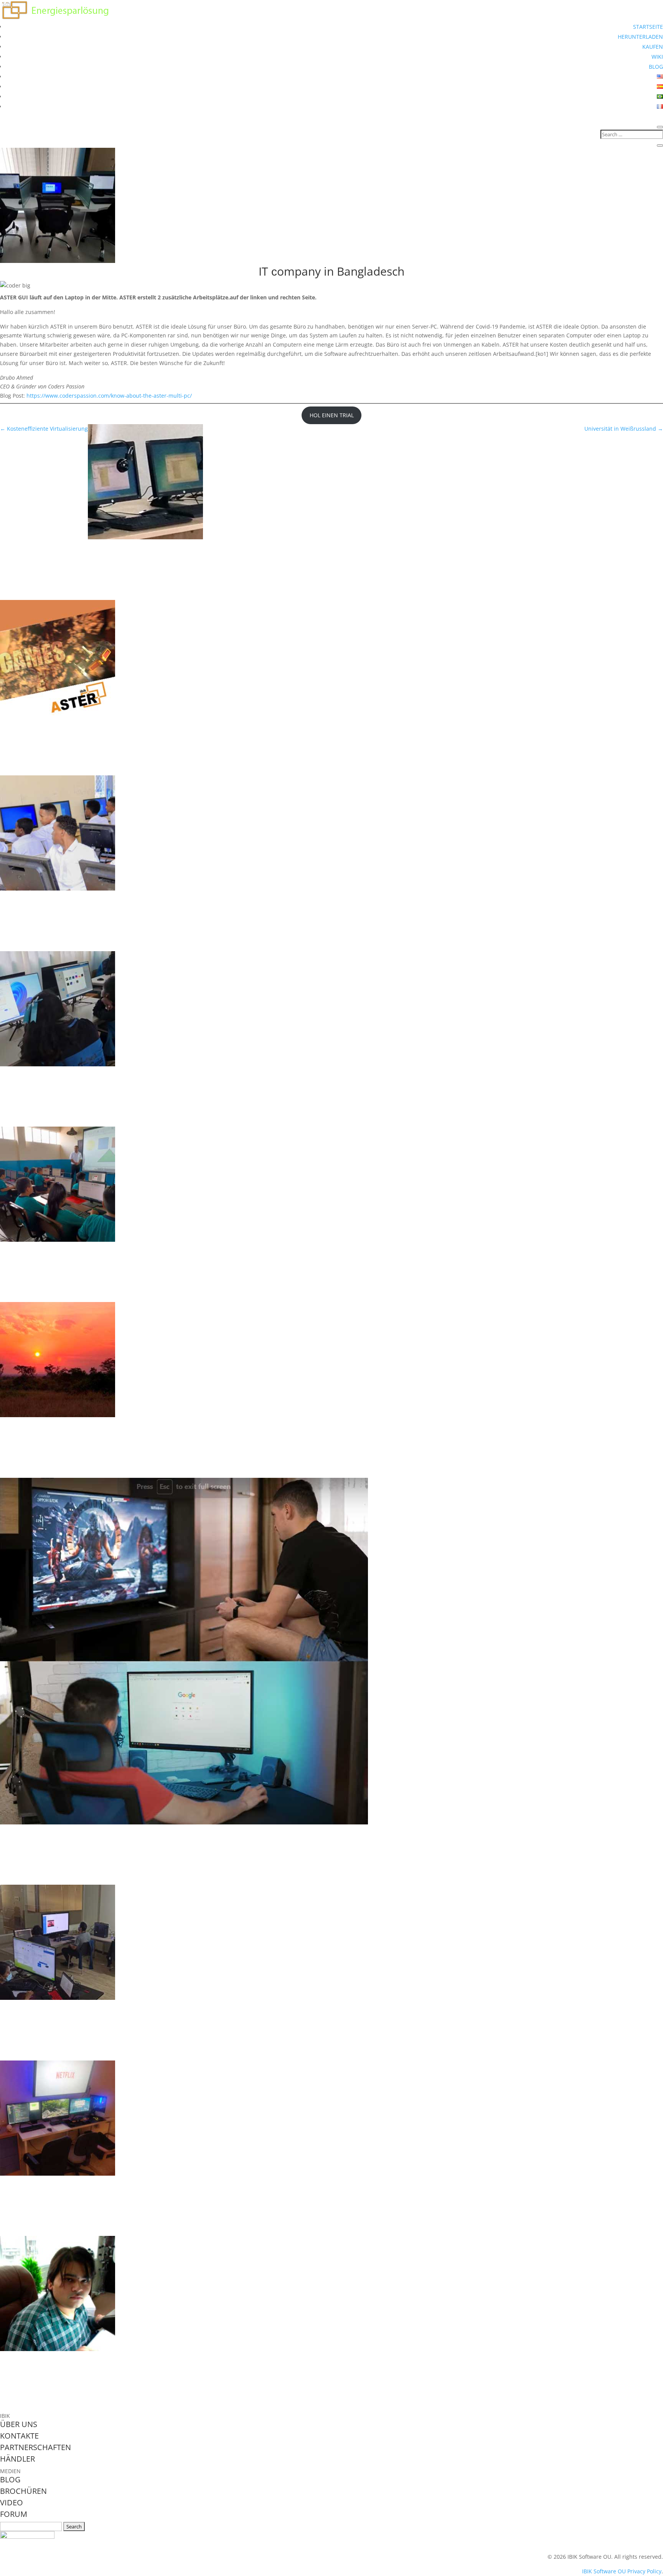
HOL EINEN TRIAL (332, 415)
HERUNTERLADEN (640, 37)
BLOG (656, 67)
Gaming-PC (23, 722)
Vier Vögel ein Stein (40, 2182)
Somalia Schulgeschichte (50, 897)
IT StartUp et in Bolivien (48, 2007)
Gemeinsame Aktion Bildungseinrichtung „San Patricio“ (112, 1249)
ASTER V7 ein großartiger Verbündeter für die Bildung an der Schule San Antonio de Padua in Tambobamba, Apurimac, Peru (254, 1073)
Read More (28, 590)
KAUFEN (653, 47)
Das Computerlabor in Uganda (62, 1424)
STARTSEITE (648, 27)
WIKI (657, 57)
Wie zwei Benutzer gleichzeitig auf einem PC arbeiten (108, 546)
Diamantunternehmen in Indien (65, 2358)
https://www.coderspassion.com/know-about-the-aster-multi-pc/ (109, 396)
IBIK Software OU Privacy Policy (622, 2571)
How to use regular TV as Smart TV (71, 1831)
